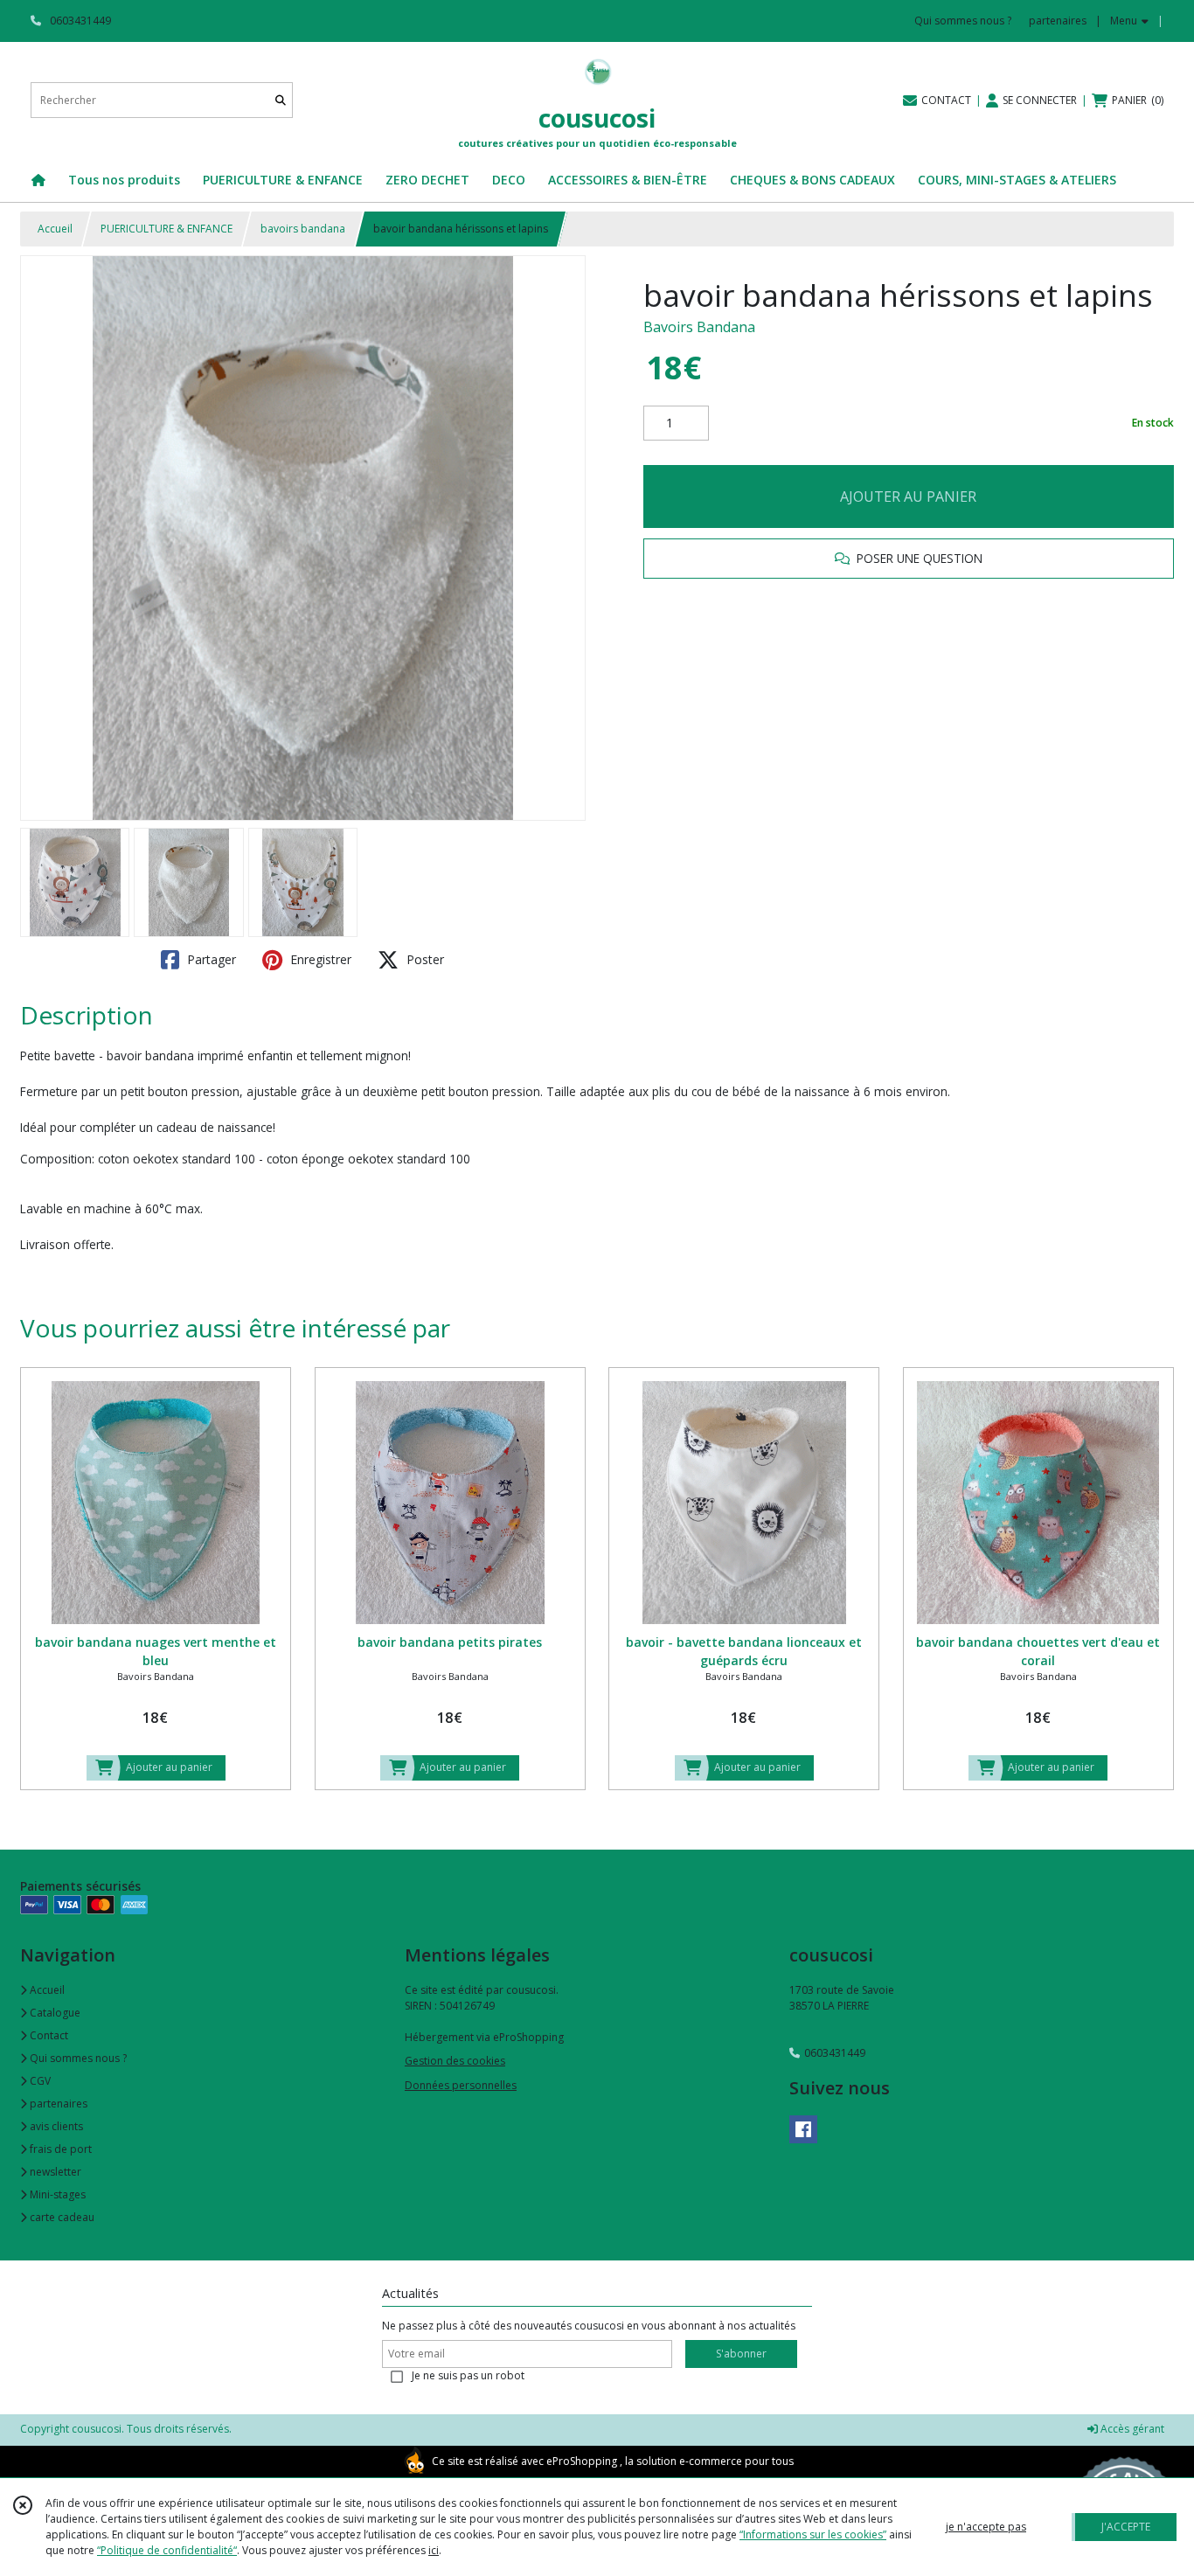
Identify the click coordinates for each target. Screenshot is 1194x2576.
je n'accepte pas (986, 2527)
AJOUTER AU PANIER (908, 496)
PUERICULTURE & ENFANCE (167, 229)
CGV (39, 2081)
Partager (210, 959)
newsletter (54, 2172)
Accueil (55, 229)
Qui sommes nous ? (77, 2058)
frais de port (59, 2149)
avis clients (55, 2126)
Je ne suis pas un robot (468, 2375)
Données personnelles (461, 2085)
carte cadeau (61, 2217)
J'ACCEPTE (1126, 2527)
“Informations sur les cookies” (813, 2534)
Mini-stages (56, 2194)
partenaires (57, 2104)
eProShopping (582, 2461)
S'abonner (741, 2354)
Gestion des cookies (455, 2061)
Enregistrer (319, 959)
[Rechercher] (281, 100)
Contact (48, 2035)
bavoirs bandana (303, 229)
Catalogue (54, 2013)
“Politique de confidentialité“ (167, 2550)
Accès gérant (1131, 2429)
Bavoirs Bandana (699, 327)
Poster (423, 959)
